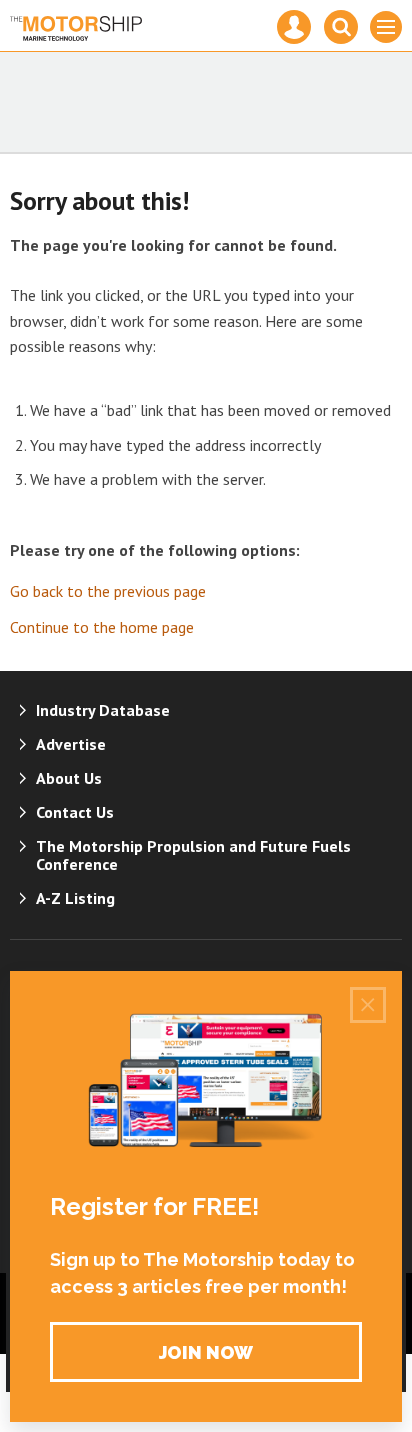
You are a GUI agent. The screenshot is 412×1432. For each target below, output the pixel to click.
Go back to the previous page (108, 591)
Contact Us (75, 812)
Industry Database (103, 710)
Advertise (71, 744)
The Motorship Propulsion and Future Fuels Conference (193, 855)
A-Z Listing (75, 898)
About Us (69, 778)
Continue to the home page (102, 627)
